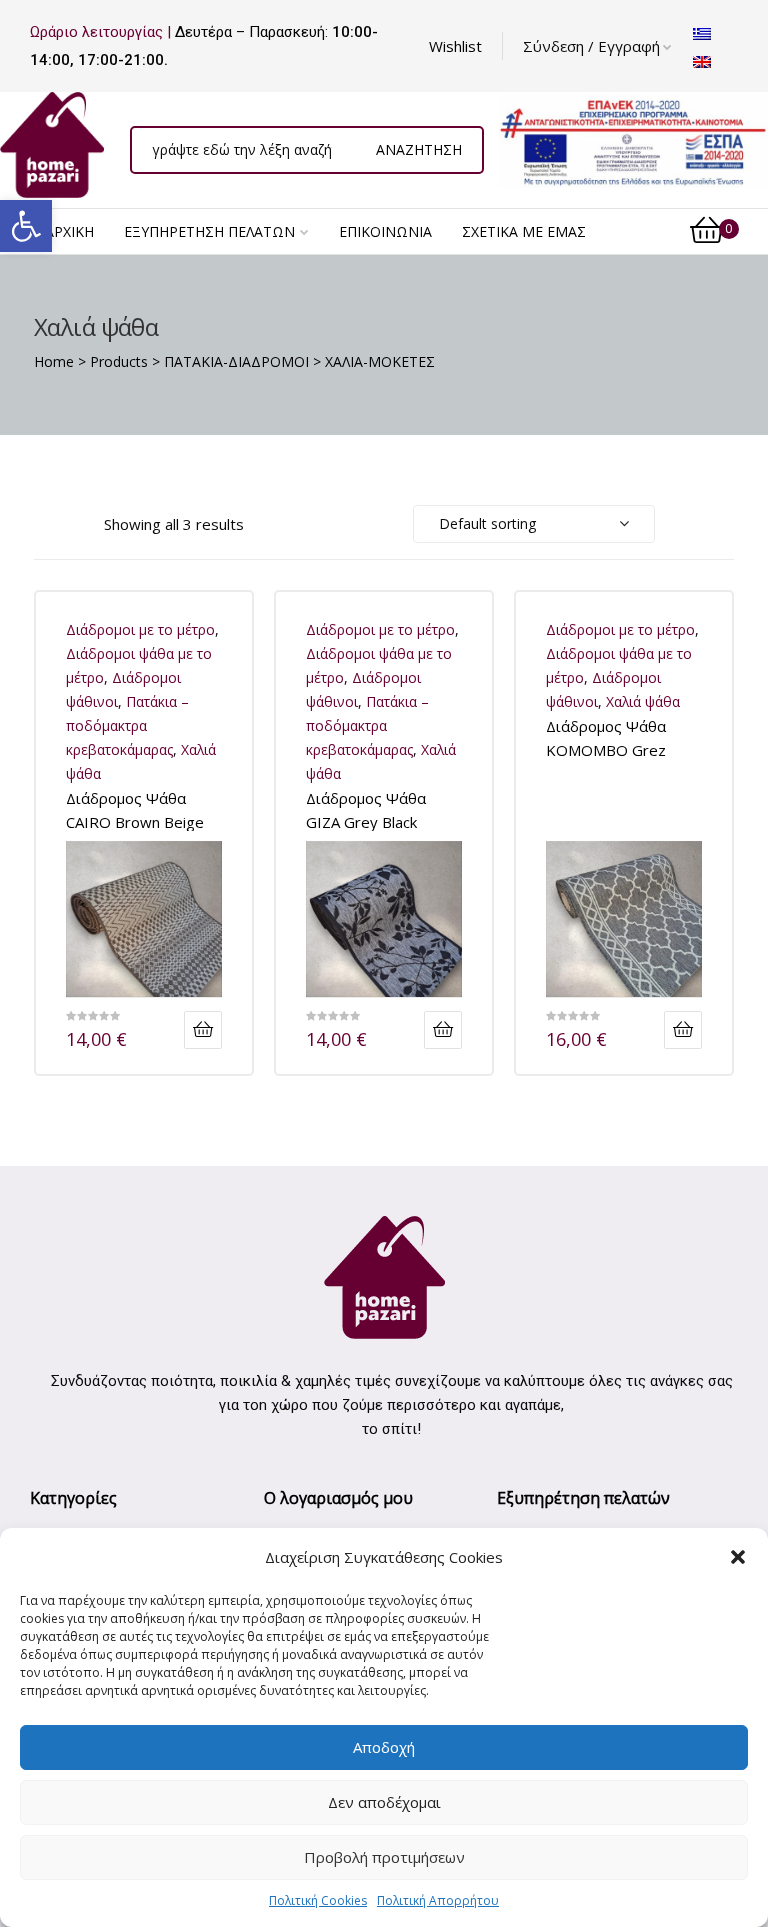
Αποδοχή (384, 1747)
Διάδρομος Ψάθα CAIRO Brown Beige (135, 809)
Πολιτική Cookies (318, 1900)
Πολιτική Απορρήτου (438, 1900)
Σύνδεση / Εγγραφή (591, 46)
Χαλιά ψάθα (643, 701)
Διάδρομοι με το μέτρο (140, 629)
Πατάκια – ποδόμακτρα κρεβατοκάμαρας (127, 725)
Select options (203, 1030)
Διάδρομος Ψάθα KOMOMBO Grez (606, 737)
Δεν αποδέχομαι (384, 1802)
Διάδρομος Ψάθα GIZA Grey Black (366, 809)
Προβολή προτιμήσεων (384, 1857)
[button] (26, 226)
